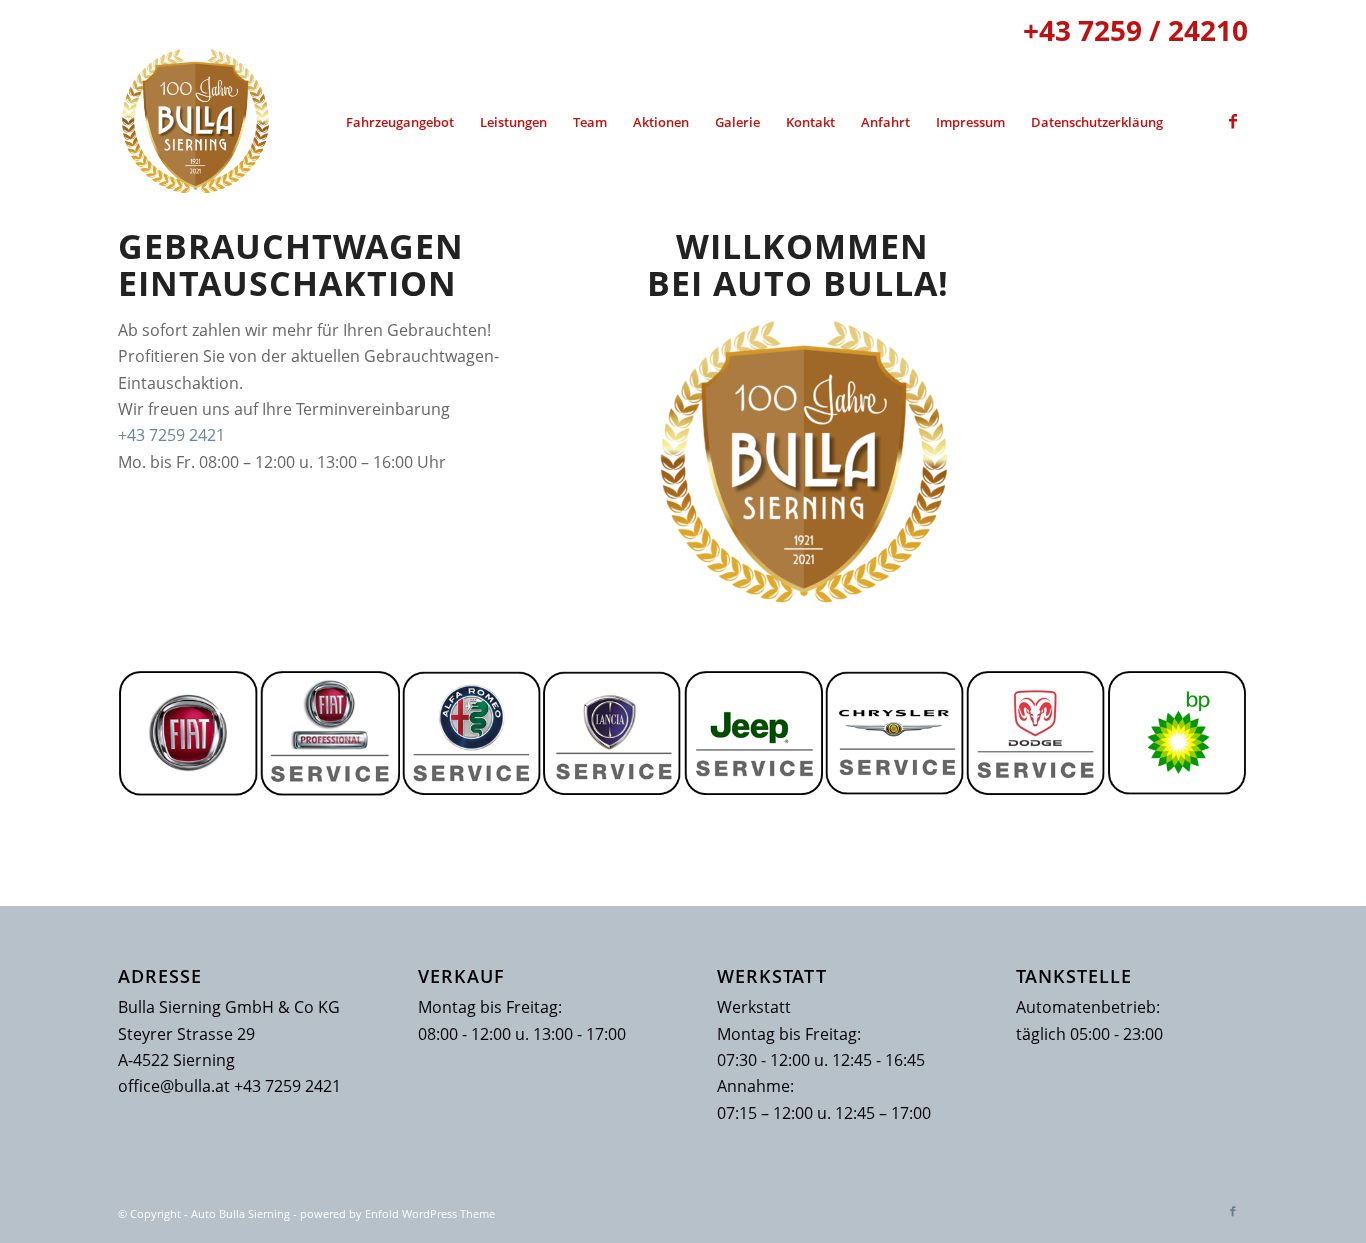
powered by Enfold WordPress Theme (397, 1213)
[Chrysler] (894, 733)
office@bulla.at (174, 1086)
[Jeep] (753, 733)
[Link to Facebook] (1233, 121)
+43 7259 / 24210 (1135, 30)
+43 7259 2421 (171, 435)
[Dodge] (1035, 733)
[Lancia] (612, 733)
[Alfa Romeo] (471, 733)
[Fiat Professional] (329, 733)
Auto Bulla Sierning (240, 1213)
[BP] (1177, 733)
